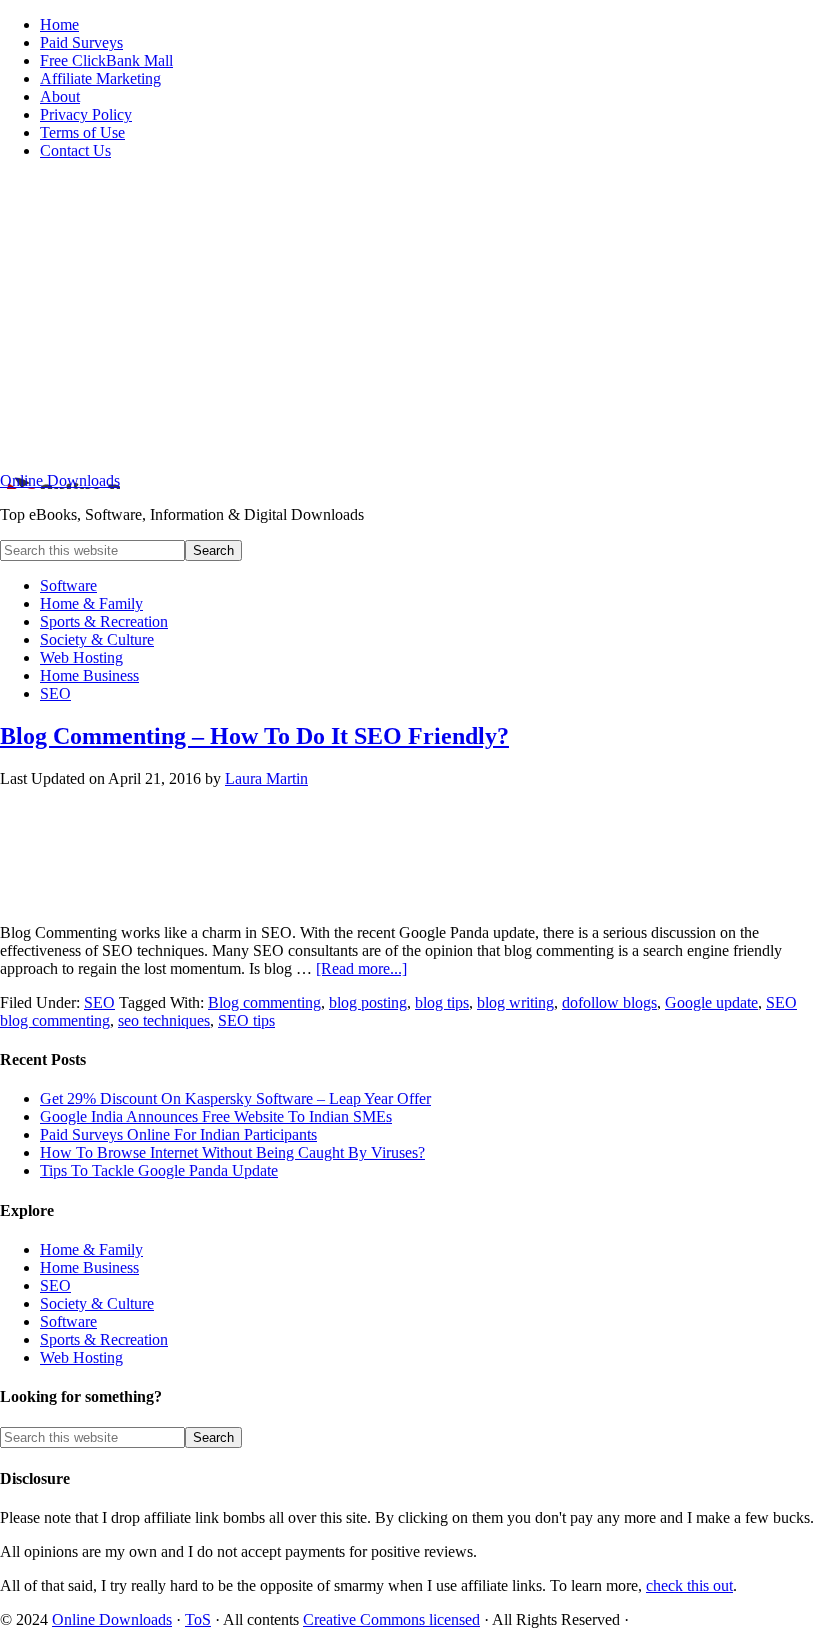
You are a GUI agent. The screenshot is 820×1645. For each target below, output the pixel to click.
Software (68, 1321)
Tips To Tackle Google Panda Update (159, 1170)
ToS (198, 1619)
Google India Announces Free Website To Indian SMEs (216, 1116)
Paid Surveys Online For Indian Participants (178, 1134)
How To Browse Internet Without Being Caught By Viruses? (232, 1152)
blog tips (442, 1002)
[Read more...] (361, 968)
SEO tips (246, 1020)
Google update (711, 1002)
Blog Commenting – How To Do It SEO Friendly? (254, 736)
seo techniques (164, 1020)
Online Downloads (60, 480)
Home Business (89, 1267)
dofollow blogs (609, 1002)
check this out (689, 1585)
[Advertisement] (410, 316)
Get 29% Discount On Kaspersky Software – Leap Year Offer (235, 1098)
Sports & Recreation (104, 1339)
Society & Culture (97, 1303)
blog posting (368, 1002)
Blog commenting (264, 1002)
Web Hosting (81, 1357)
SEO (99, 1002)
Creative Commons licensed (391, 1619)
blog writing (515, 1002)
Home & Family (91, 1249)
